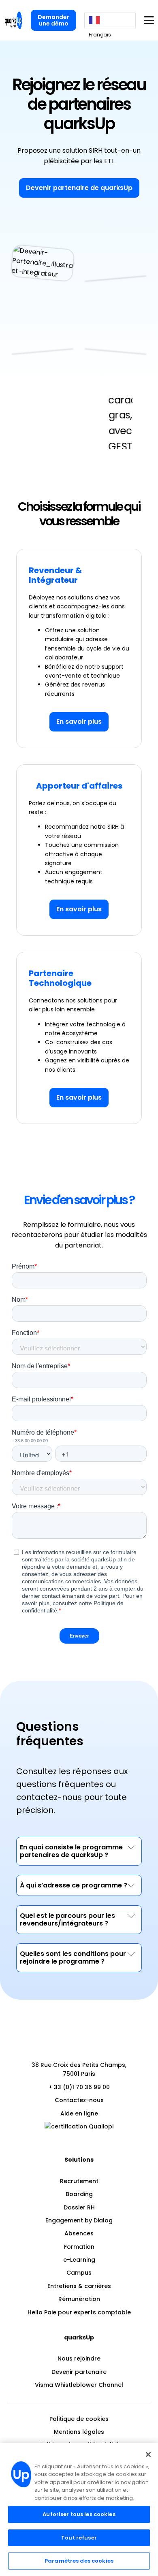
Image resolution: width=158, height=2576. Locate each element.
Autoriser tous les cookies (79, 2514)
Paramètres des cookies (79, 2561)
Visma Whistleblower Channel (79, 2385)
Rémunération (79, 2299)
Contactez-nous (79, 2100)
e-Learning (79, 2260)
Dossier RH (79, 2207)
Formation (79, 2247)
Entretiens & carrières (79, 2286)
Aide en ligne (79, 2113)
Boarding (79, 2194)
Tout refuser (79, 2538)
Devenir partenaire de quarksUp (79, 188)
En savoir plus (79, 722)
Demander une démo (53, 20)
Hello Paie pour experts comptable (79, 2312)
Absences (79, 2233)
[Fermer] (148, 2454)
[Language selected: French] (110, 20)
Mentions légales (79, 2432)
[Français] (110, 20)
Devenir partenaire (79, 2372)
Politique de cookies (79, 2419)
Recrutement (79, 2181)
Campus (79, 2273)
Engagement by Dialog (79, 2220)
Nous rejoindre (79, 2358)
